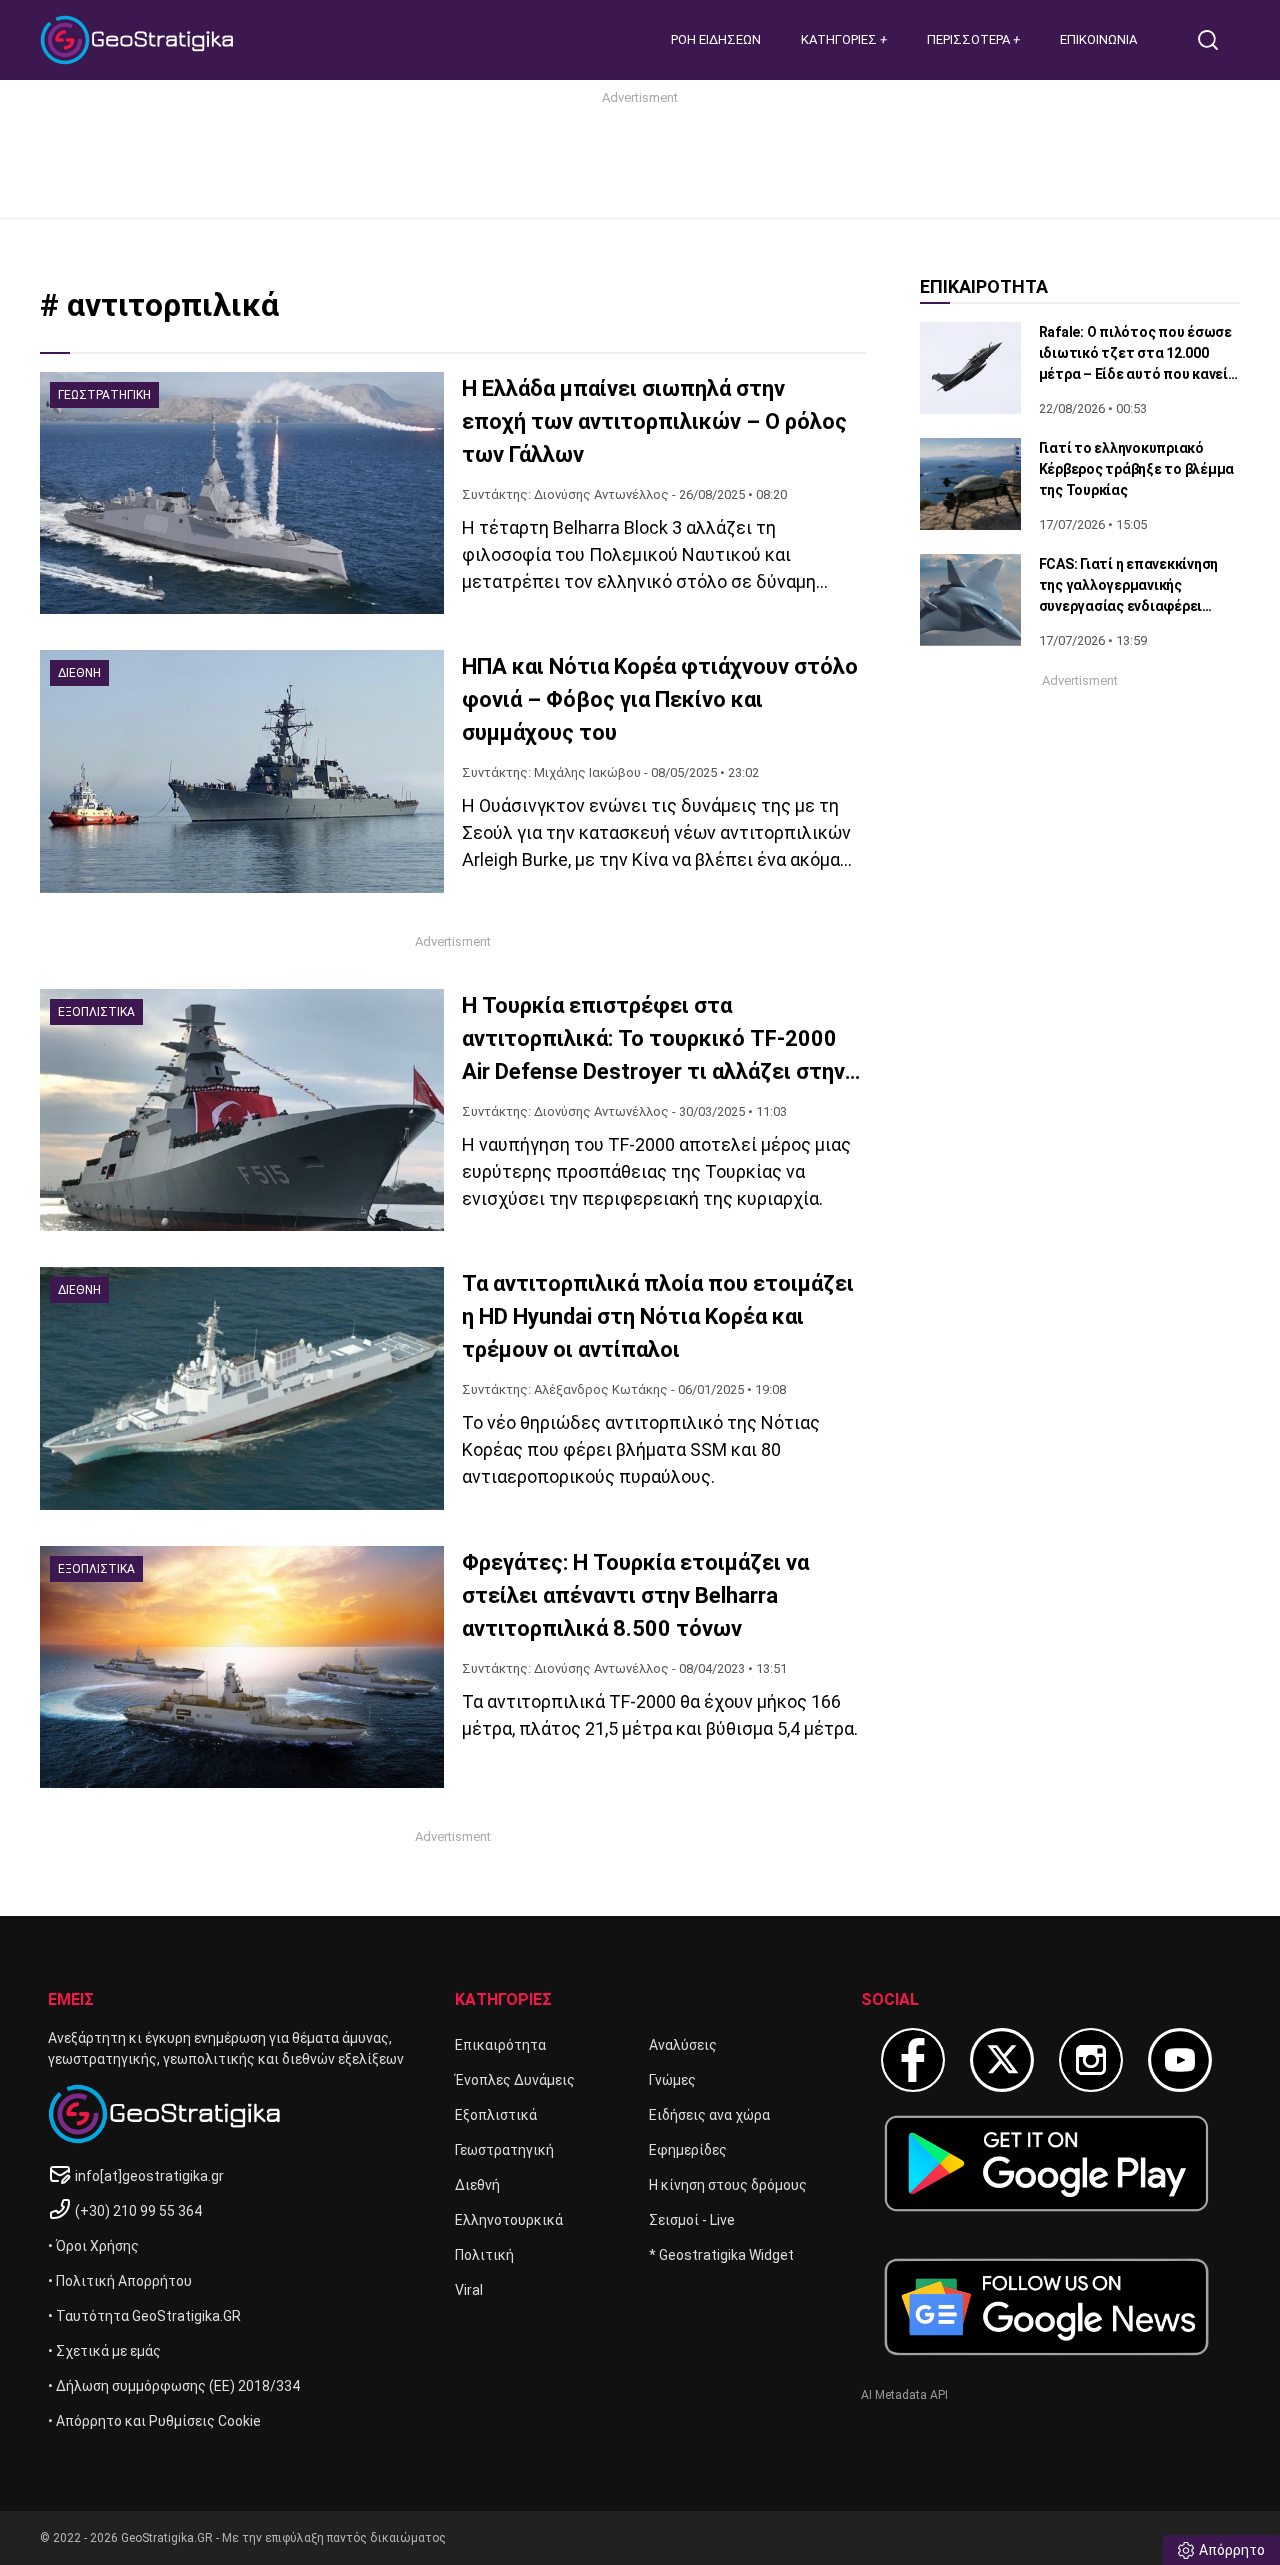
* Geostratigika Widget (721, 2255)
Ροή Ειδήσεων (716, 39)
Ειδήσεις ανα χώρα (709, 2115)
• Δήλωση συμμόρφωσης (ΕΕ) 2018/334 (174, 2386)
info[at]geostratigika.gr (149, 2176)
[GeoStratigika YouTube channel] (1180, 2060)
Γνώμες (672, 2080)
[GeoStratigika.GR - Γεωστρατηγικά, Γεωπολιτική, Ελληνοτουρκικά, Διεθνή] (140, 40)
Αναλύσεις (683, 2045)
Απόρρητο (1232, 2550)
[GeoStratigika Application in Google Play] (1046, 2163)
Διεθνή (477, 2185)
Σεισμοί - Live (692, 2220)
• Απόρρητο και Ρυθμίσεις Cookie (154, 2421)
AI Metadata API (904, 2395)
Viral (469, 2290)
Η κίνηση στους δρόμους (728, 2185)
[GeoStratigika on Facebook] (913, 2060)
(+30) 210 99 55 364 (138, 2211)
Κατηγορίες (840, 39)
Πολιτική (484, 2255)
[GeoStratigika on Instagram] (1091, 2060)
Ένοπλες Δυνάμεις (515, 2080)
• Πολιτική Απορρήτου (120, 2281)
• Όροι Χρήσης (93, 2246)
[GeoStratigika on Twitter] (1002, 2060)
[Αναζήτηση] (1216, 40)
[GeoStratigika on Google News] (1046, 2307)
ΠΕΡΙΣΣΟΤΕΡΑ (970, 39)
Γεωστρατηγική (504, 2150)
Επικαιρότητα (500, 2045)
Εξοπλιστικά (496, 2115)
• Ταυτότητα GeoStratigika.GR (144, 2316)
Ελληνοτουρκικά (509, 2220)
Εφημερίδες (688, 2150)
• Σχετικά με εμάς (104, 2351)
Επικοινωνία (1098, 39)
